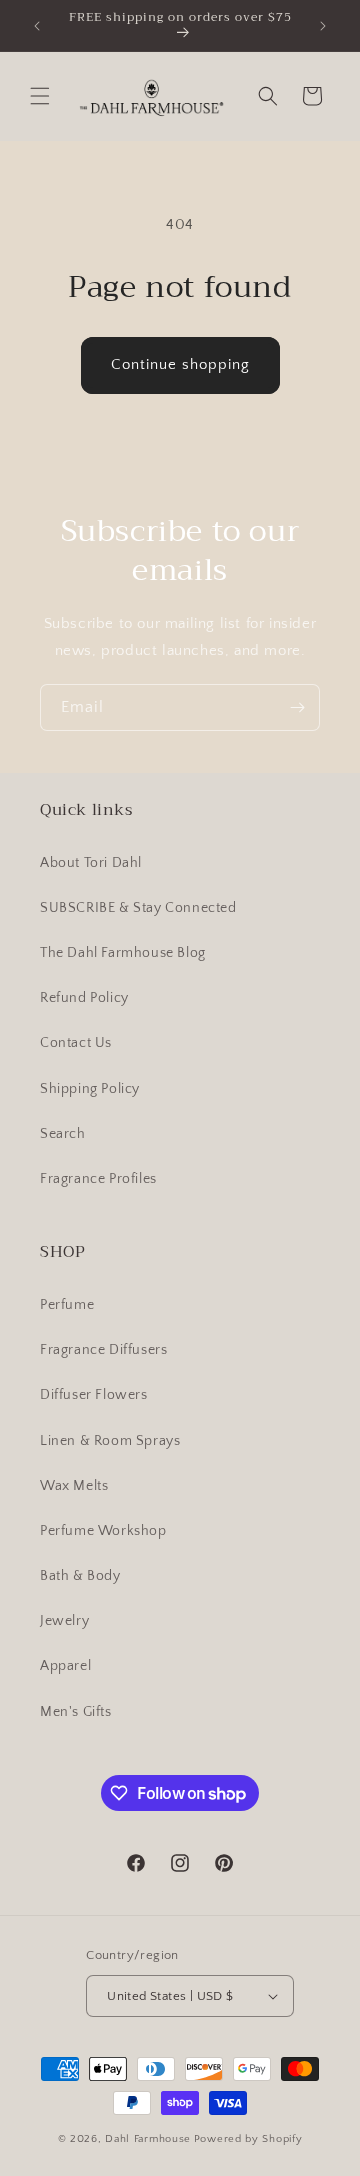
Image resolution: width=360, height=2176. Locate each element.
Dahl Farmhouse (148, 2139)
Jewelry (64, 1621)
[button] (40, 96)
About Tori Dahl (91, 863)
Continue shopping (180, 364)
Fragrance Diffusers (103, 1350)
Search (63, 1134)
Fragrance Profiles (98, 1179)
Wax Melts (74, 1486)
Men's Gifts (76, 1712)
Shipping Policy (90, 1089)
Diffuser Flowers (94, 1395)
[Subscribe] (297, 707)
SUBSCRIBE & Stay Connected (138, 908)
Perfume (67, 1305)
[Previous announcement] (37, 26)
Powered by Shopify (248, 2139)
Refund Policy (84, 998)
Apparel (65, 1666)
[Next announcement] (323, 26)
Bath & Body (80, 1576)
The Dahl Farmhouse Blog (123, 953)
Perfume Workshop (103, 1531)
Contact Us (76, 1043)
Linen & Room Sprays (110, 1441)
